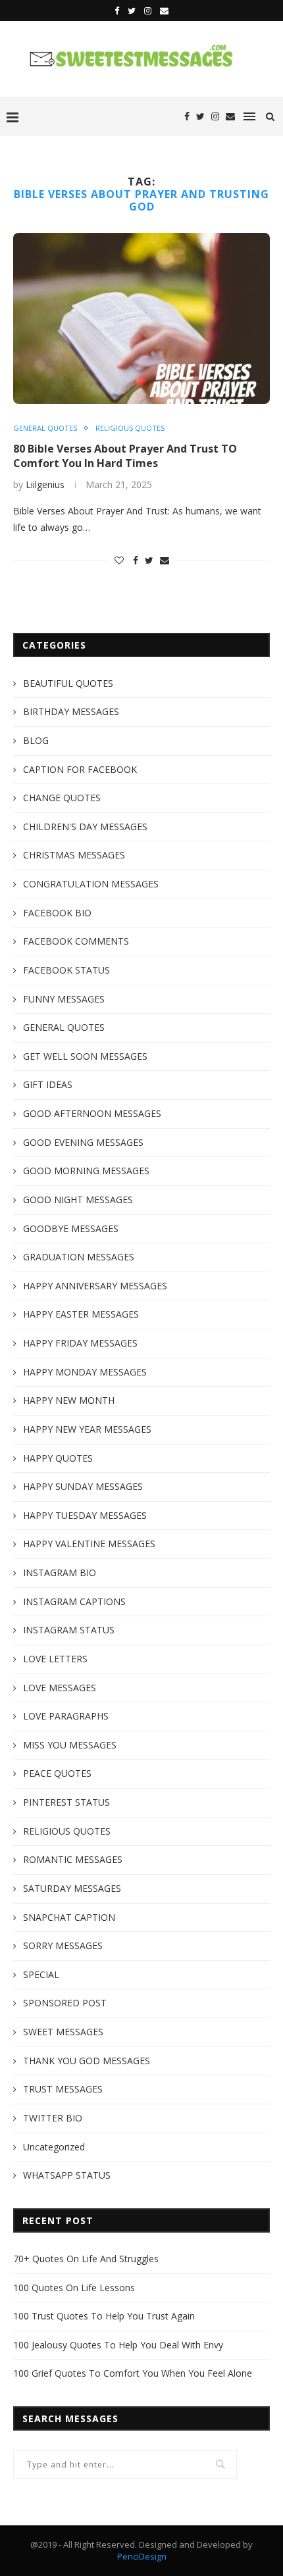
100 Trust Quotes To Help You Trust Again (104, 2316)
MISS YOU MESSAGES (70, 1745)
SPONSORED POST (65, 2003)
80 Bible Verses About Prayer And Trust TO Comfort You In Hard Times (125, 456)
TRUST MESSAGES (63, 2089)
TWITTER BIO (53, 2118)
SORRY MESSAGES (63, 1945)
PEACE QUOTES (57, 1773)
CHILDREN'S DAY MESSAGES (85, 827)
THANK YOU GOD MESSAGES (87, 2061)
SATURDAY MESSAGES (72, 1888)
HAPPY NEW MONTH (69, 1400)
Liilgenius (45, 484)
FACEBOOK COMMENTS (76, 941)
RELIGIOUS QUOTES (130, 428)
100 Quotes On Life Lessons (74, 2288)
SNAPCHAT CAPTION (69, 1917)
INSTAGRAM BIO (60, 1573)
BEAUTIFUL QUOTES (68, 683)
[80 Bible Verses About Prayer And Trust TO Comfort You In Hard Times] (141, 318)
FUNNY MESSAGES (64, 999)
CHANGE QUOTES (62, 798)
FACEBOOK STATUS (66, 970)
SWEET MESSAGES (63, 2032)
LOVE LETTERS (55, 1659)
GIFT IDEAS (48, 1084)
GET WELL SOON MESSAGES (85, 1056)
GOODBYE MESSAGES (71, 1228)
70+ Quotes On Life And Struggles (86, 2259)
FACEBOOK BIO (57, 913)
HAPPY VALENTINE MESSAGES (89, 1544)
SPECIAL (41, 1974)
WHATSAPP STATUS (67, 2175)
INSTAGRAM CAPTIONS (74, 1601)
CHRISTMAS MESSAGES (74, 855)
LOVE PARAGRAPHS (66, 1716)
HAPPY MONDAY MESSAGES (85, 1372)
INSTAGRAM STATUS (69, 1630)
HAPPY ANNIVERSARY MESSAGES (95, 1286)
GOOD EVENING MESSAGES (83, 1142)
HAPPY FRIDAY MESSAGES (80, 1343)
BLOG (36, 740)
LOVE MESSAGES (60, 1688)
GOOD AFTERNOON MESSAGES (92, 1113)
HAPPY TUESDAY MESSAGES (85, 1515)
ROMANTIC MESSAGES (73, 1859)
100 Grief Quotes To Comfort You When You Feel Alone (133, 2373)
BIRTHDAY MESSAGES (71, 711)
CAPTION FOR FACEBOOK (80, 769)
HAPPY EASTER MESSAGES (81, 1314)
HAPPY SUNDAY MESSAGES (83, 1486)
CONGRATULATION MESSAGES (91, 884)
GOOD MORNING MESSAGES (86, 1171)
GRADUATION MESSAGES (79, 1257)
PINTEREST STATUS (66, 1802)
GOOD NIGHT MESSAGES (78, 1200)
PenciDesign (142, 2556)
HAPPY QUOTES (58, 1458)
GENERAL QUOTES (45, 428)
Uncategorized (54, 2147)
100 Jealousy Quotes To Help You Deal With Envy (118, 2345)
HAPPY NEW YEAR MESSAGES (87, 1429)
